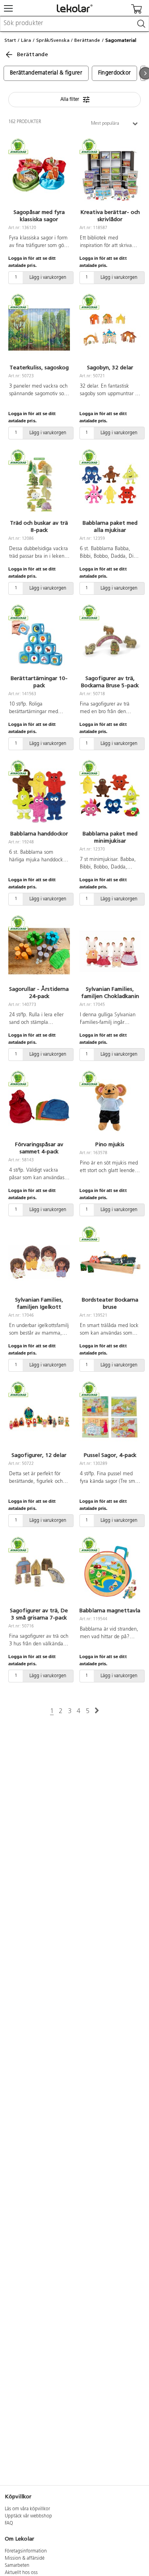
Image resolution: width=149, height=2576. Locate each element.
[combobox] (74, 24)
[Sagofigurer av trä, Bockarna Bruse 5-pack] (110, 641)
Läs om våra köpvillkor (27, 2509)
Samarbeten (17, 2566)
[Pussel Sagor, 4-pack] (110, 1417)
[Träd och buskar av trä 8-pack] (39, 485)
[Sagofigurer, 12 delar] (39, 1417)
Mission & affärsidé (25, 2558)
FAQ (9, 2523)
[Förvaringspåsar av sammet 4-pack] (39, 1107)
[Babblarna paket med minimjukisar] (110, 796)
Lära (26, 40)
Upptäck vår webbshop (28, 2516)
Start (10, 40)
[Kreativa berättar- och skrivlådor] (110, 174)
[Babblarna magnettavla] (110, 1573)
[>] (97, 1711)
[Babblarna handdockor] (39, 796)
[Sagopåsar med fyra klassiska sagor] (39, 174)
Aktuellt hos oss (21, 2573)
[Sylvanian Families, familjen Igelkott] (39, 1262)
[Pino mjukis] (110, 1107)
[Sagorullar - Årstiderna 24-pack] (39, 951)
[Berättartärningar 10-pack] (39, 641)
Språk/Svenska (53, 40)
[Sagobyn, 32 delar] (110, 330)
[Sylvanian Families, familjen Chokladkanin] (110, 951)
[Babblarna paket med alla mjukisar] (110, 485)
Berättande (87, 40)
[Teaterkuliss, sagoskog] (39, 330)
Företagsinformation (26, 2551)
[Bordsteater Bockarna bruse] (110, 1262)
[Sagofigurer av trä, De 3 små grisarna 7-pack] (39, 1573)
